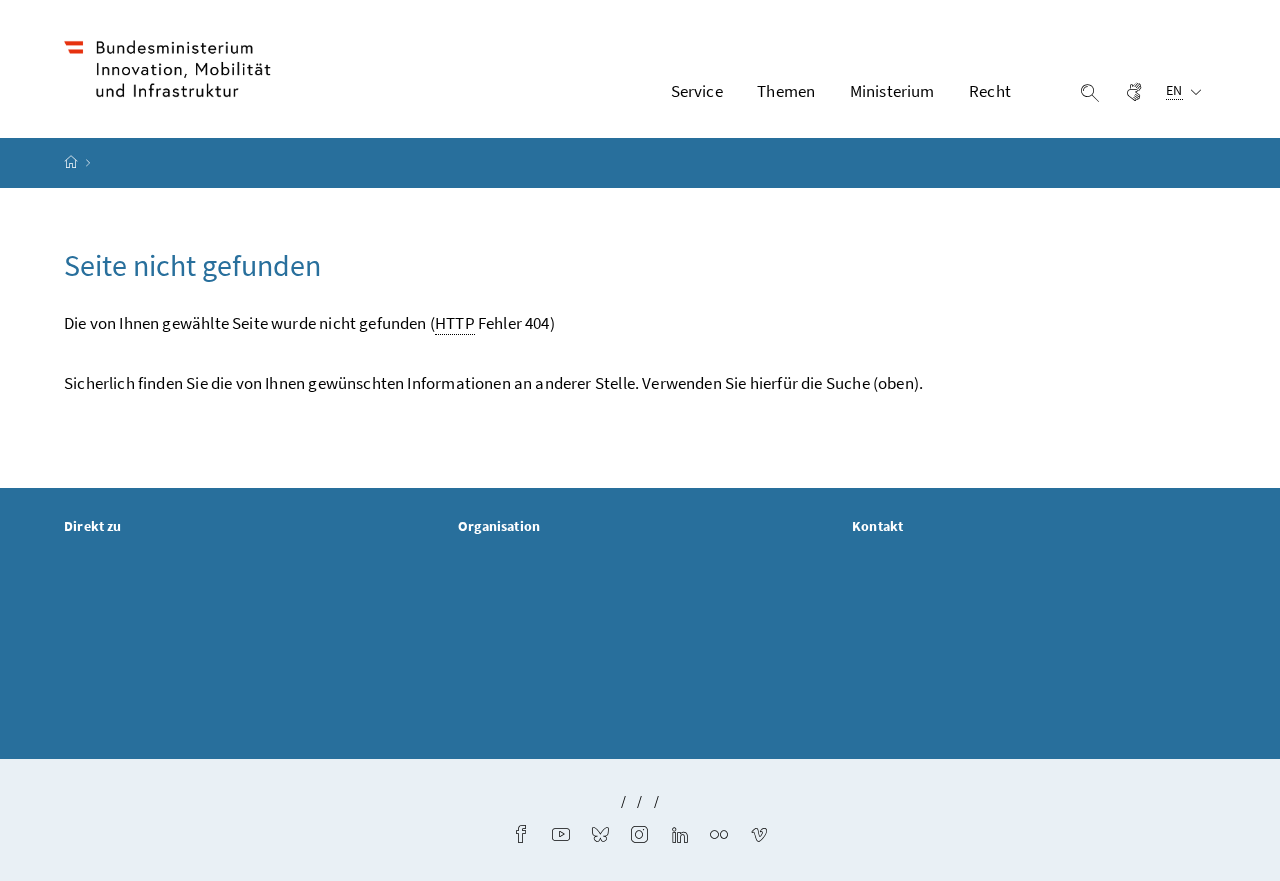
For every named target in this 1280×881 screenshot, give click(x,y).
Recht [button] (990, 91)
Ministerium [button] (892, 91)
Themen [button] (786, 91)
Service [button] (697, 91)
